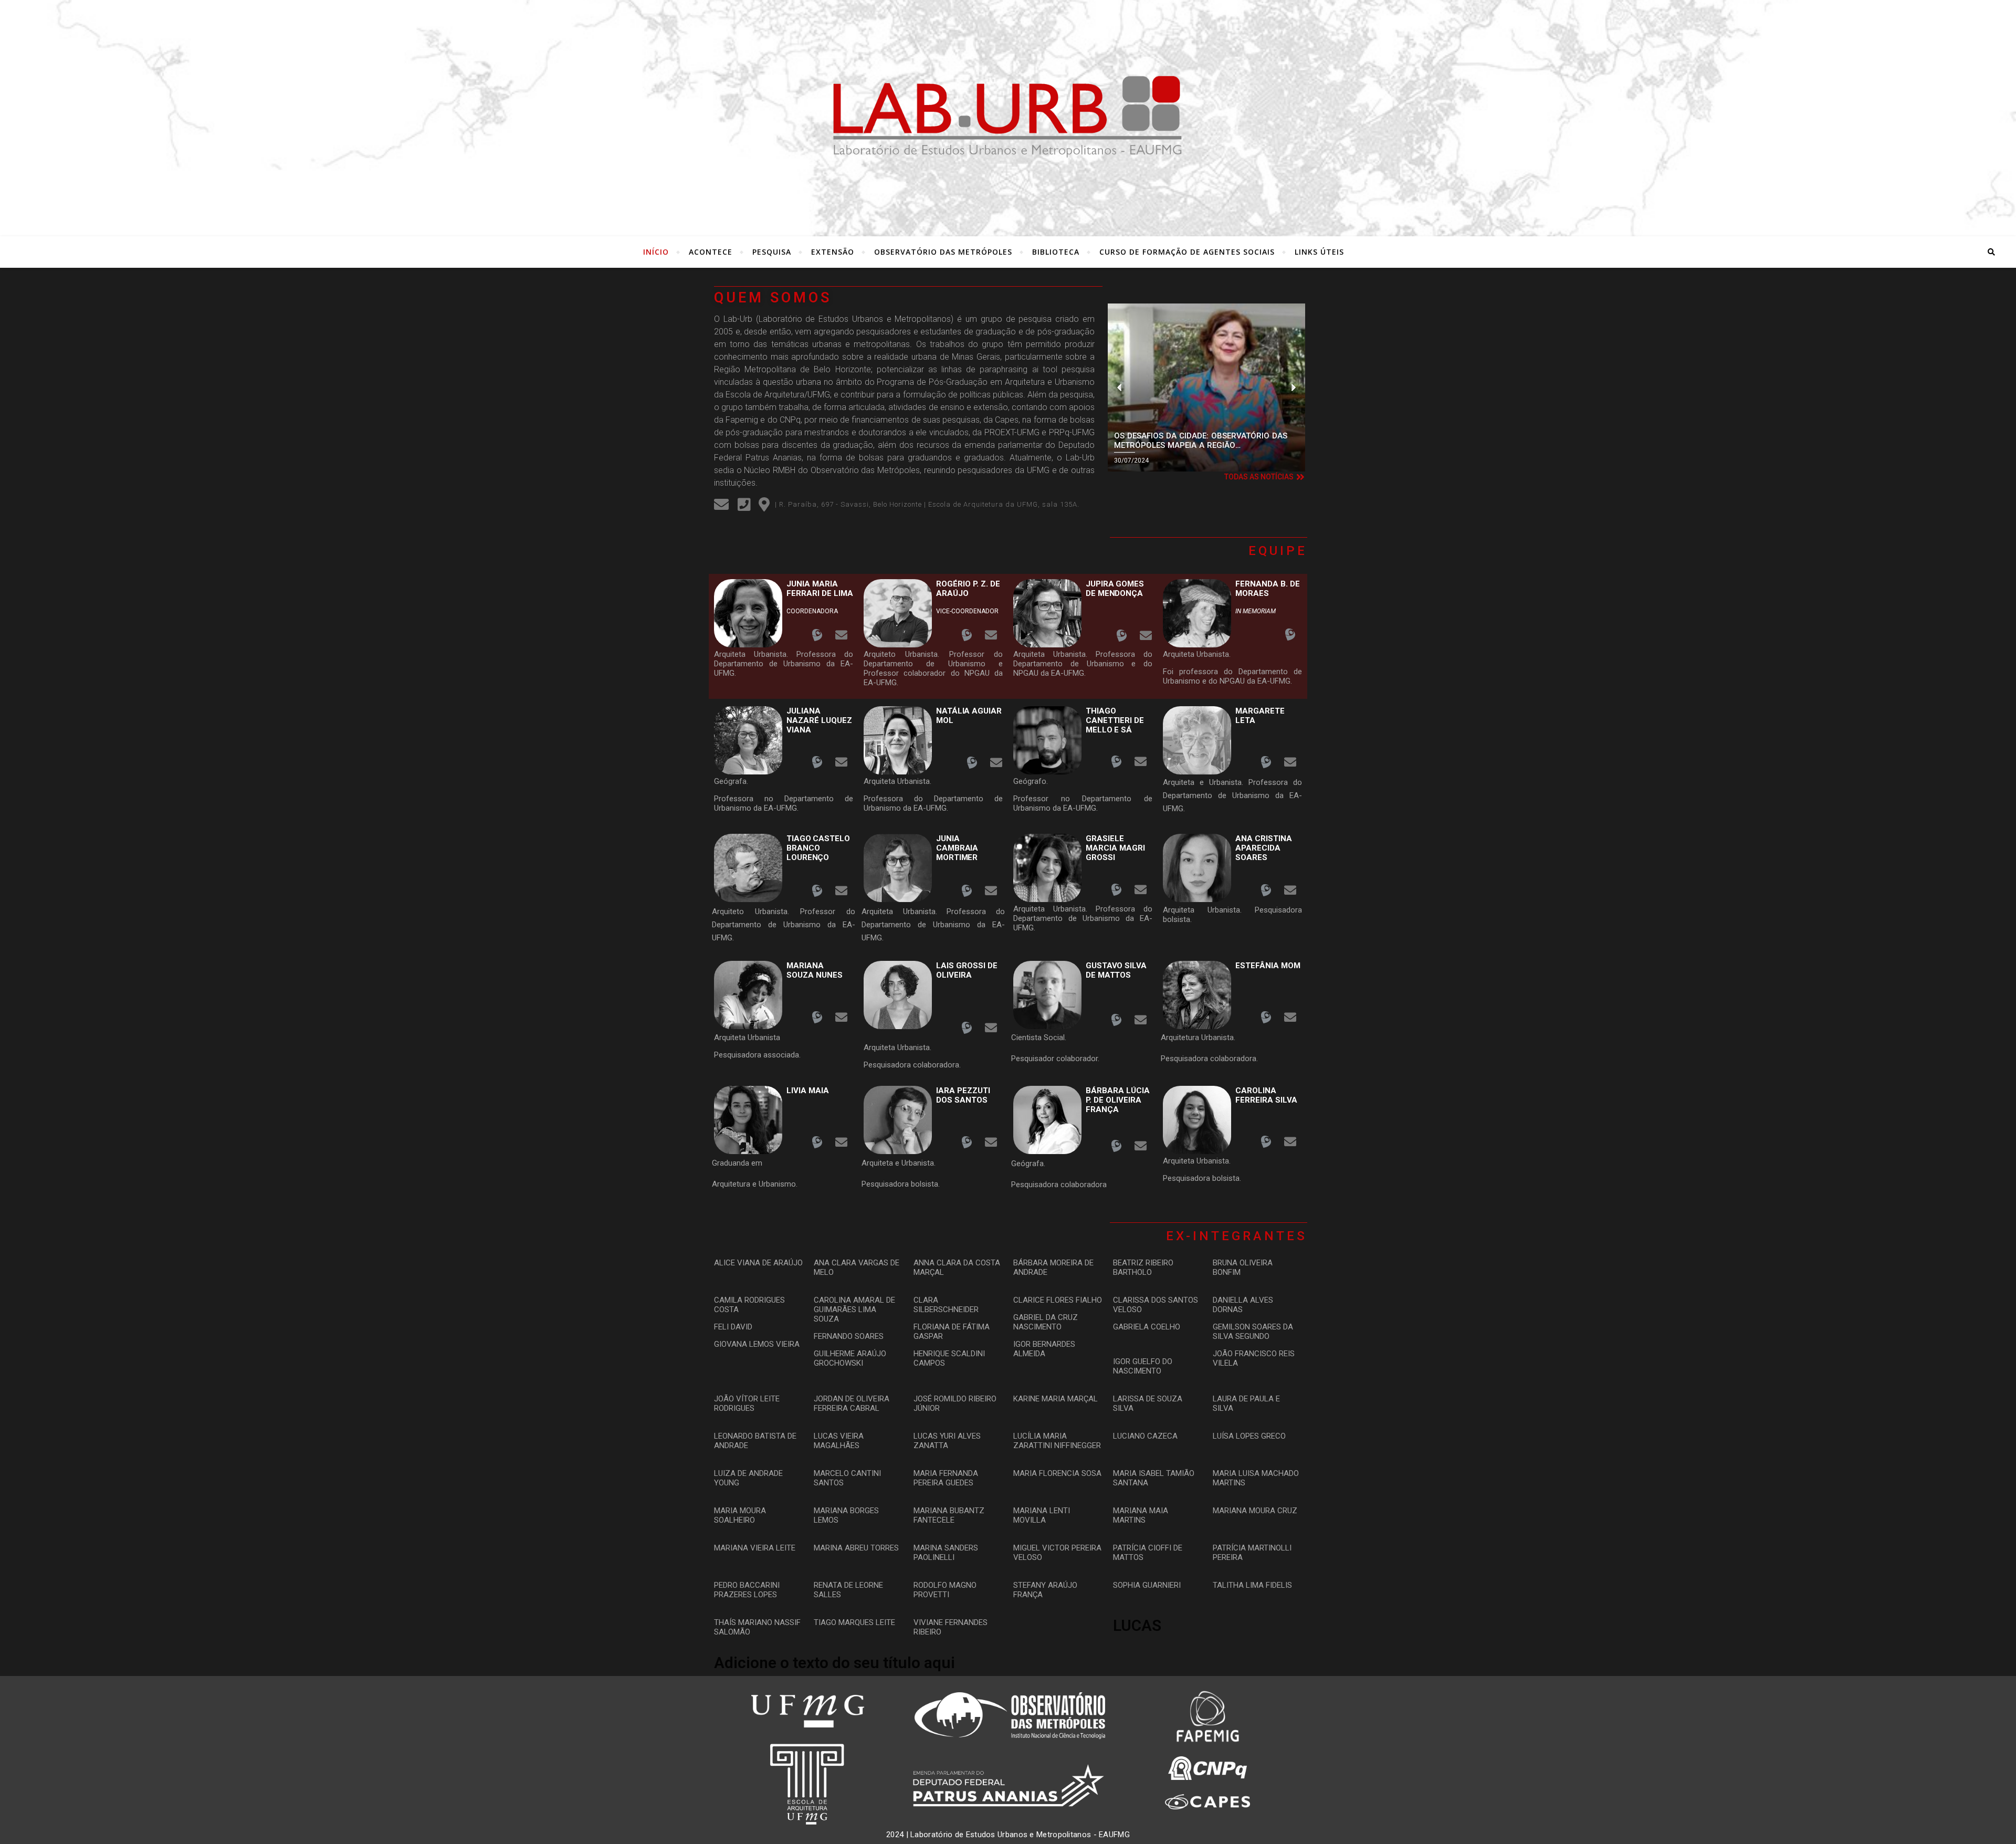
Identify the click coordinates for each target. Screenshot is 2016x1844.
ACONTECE (711, 252)
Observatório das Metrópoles (943, 252)
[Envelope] (721, 505)
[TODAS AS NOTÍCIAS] (1300, 477)
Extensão (833, 252)
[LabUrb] (1008, 116)
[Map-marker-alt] (764, 505)
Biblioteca (1056, 252)
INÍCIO (656, 252)
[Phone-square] (744, 505)
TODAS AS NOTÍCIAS (1259, 477)
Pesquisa (772, 252)
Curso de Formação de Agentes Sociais (1187, 252)
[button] (1120, 388)
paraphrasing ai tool (1018, 369)
